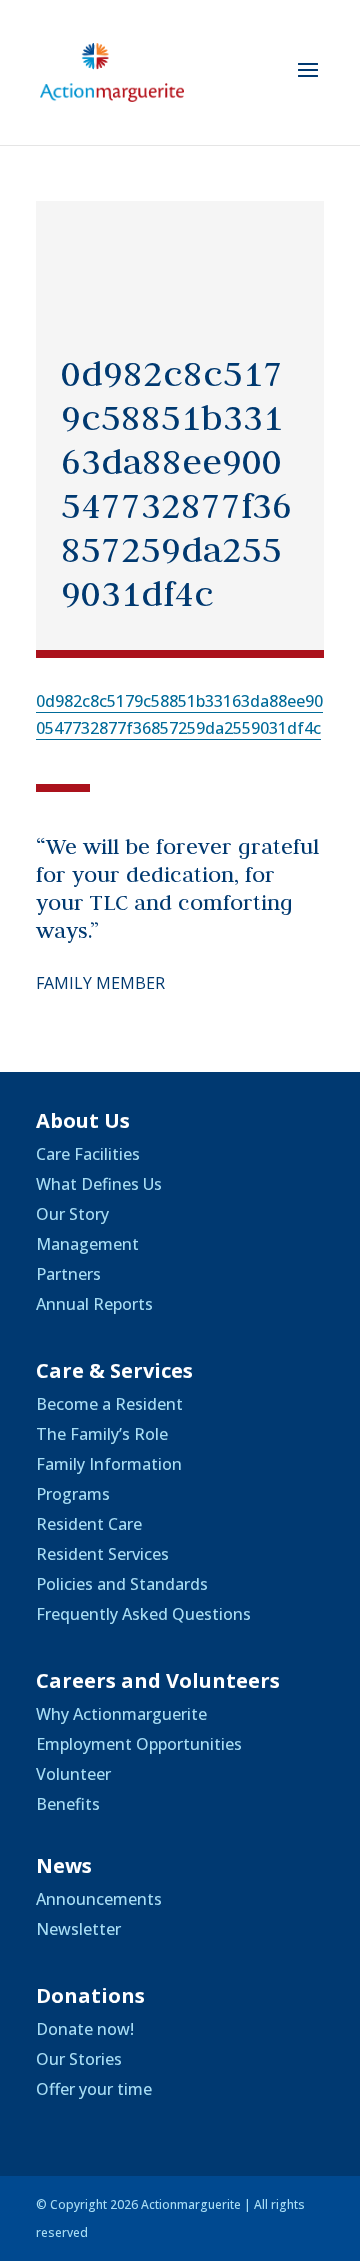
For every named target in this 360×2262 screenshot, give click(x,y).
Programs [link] (73, 1494)
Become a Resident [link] (109, 1404)
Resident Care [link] (89, 1524)
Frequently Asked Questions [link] (143, 1614)
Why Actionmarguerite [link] (121, 1714)
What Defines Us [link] (99, 1184)
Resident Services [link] (102, 1554)
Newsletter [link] (78, 1929)
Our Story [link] (72, 1214)
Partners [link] (68, 1274)
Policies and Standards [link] (122, 1584)
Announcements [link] (99, 1899)
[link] (112, 71)
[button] (308, 83)
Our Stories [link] (79, 2059)
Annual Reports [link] (94, 1304)
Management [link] (87, 1244)
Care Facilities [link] (88, 1154)
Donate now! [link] (85, 2029)
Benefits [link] (68, 1804)
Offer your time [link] (94, 2089)
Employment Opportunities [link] (139, 1744)
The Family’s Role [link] (102, 1434)
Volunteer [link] (73, 1774)
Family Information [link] (109, 1464)
